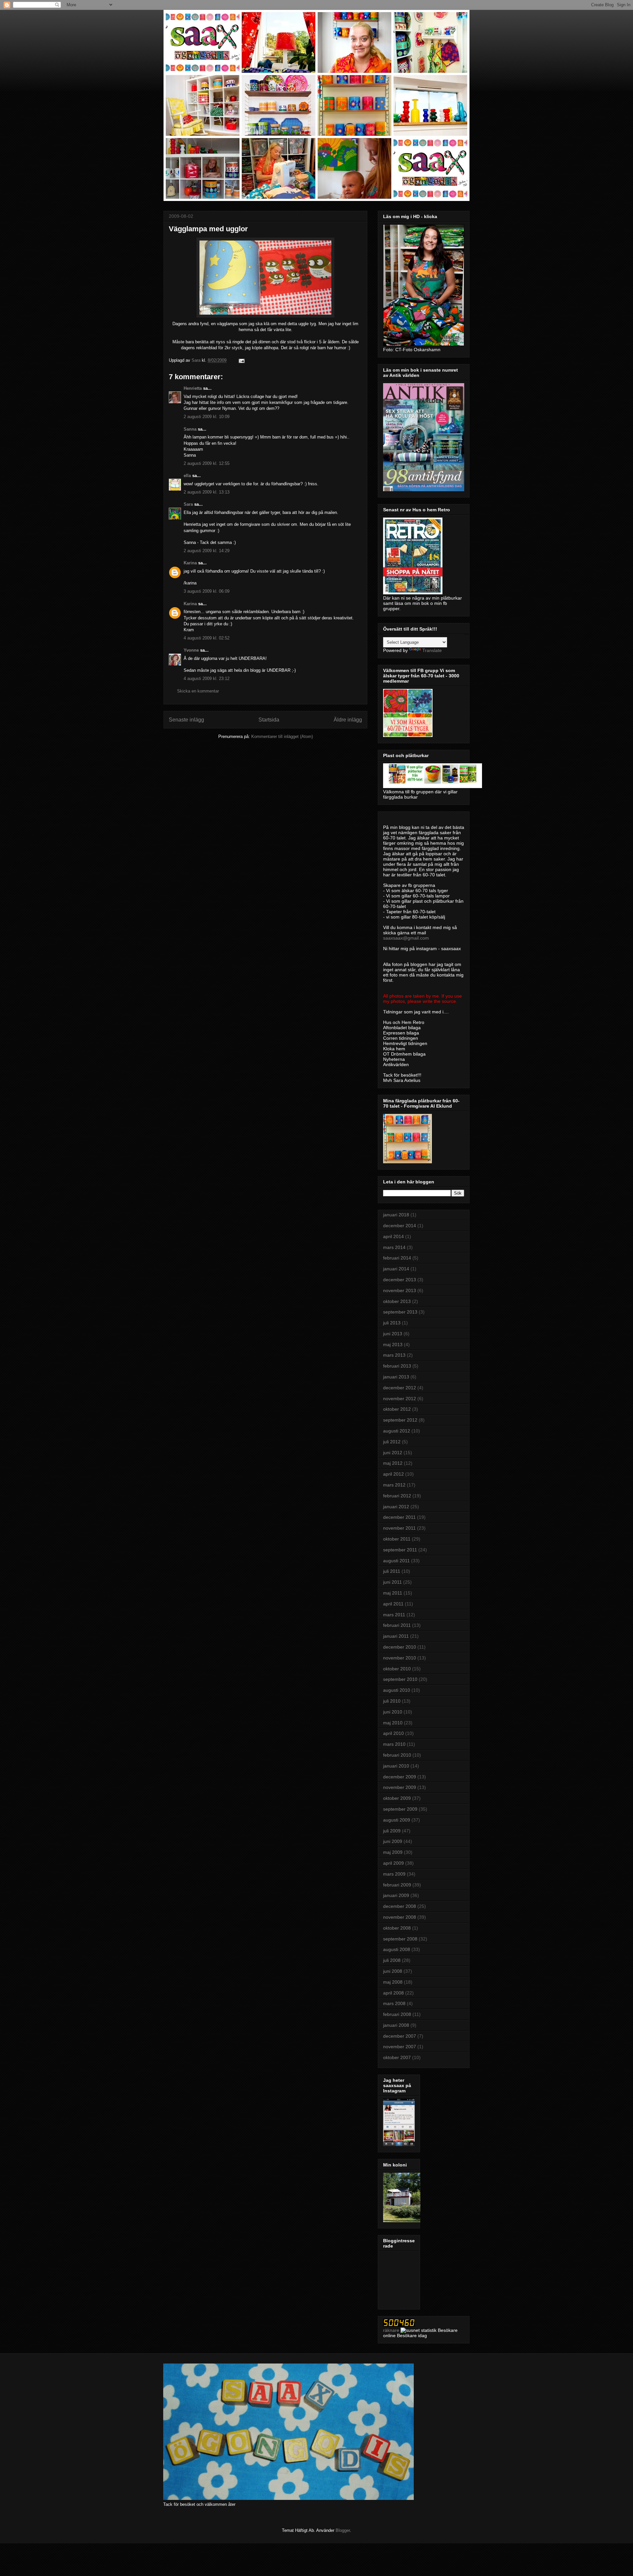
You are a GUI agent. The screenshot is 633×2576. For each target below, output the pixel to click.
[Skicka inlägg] (241, 360)
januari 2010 (396, 1766)
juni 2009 (393, 1841)
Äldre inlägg (348, 720)
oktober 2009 (397, 1798)
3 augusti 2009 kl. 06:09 (207, 591)
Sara (188, 504)
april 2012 (393, 1474)
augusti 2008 (397, 1949)
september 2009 (400, 1809)
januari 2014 (396, 1269)
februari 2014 (397, 1258)
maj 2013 (393, 1345)
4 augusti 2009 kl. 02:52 (207, 638)
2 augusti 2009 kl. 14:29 (207, 551)
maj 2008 (393, 1982)
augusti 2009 (397, 1820)
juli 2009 (392, 1831)
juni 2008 (393, 1971)
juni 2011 (392, 1582)
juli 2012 (392, 1442)
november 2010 (400, 1658)
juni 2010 (393, 1712)
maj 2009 (393, 1852)
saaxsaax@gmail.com (406, 938)
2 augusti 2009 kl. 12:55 (207, 463)
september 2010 (400, 1679)
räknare (391, 2330)
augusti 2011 (396, 1561)
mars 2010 (394, 1744)
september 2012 (400, 1420)
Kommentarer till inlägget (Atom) (282, 736)
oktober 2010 (397, 1669)
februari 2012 (397, 1496)
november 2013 (400, 1290)
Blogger (343, 2530)
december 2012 (400, 1388)
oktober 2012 (397, 1409)
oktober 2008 (397, 1928)
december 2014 (400, 1226)
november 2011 (399, 1528)
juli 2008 (392, 1960)
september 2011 (400, 1550)
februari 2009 (397, 1885)
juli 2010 (392, 1701)
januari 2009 (396, 1895)
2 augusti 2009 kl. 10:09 (207, 417)
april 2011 (393, 1604)
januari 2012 (396, 1507)
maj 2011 (393, 1593)
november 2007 (400, 2047)
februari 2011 (397, 1625)
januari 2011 (396, 1636)
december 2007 (400, 2036)
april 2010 (393, 1733)
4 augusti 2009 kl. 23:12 (207, 679)
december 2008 (400, 1906)
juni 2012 (393, 1453)
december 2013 (400, 1280)
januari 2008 (396, 2025)
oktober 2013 (397, 1301)
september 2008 (400, 1939)
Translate (432, 650)
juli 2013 (392, 1323)
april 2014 (393, 1236)
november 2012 (400, 1399)
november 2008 (400, 1917)
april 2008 (393, 1993)
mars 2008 (394, 2003)
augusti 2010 (397, 1690)
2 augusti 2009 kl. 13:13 (207, 492)
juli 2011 (392, 1571)
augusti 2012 (397, 1431)
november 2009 (400, 1787)
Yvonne (191, 650)
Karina (190, 563)
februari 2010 (397, 1755)
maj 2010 (393, 1723)
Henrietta (193, 388)
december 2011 (399, 1517)
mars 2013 (394, 1355)
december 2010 (400, 1647)
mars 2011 (394, 1615)
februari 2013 (397, 1366)
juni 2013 (393, 1334)
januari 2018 (396, 1215)
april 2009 (393, 1863)
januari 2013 (396, 1377)
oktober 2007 (397, 2057)
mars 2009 (394, 1874)
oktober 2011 (397, 1539)
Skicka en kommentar (198, 691)
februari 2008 (397, 2014)
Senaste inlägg (186, 720)
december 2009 (400, 1777)
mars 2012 (394, 1485)
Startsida (269, 720)
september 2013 (400, 1312)
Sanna (190, 429)
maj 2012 (393, 1463)
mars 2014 (394, 1247)
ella (187, 476)
